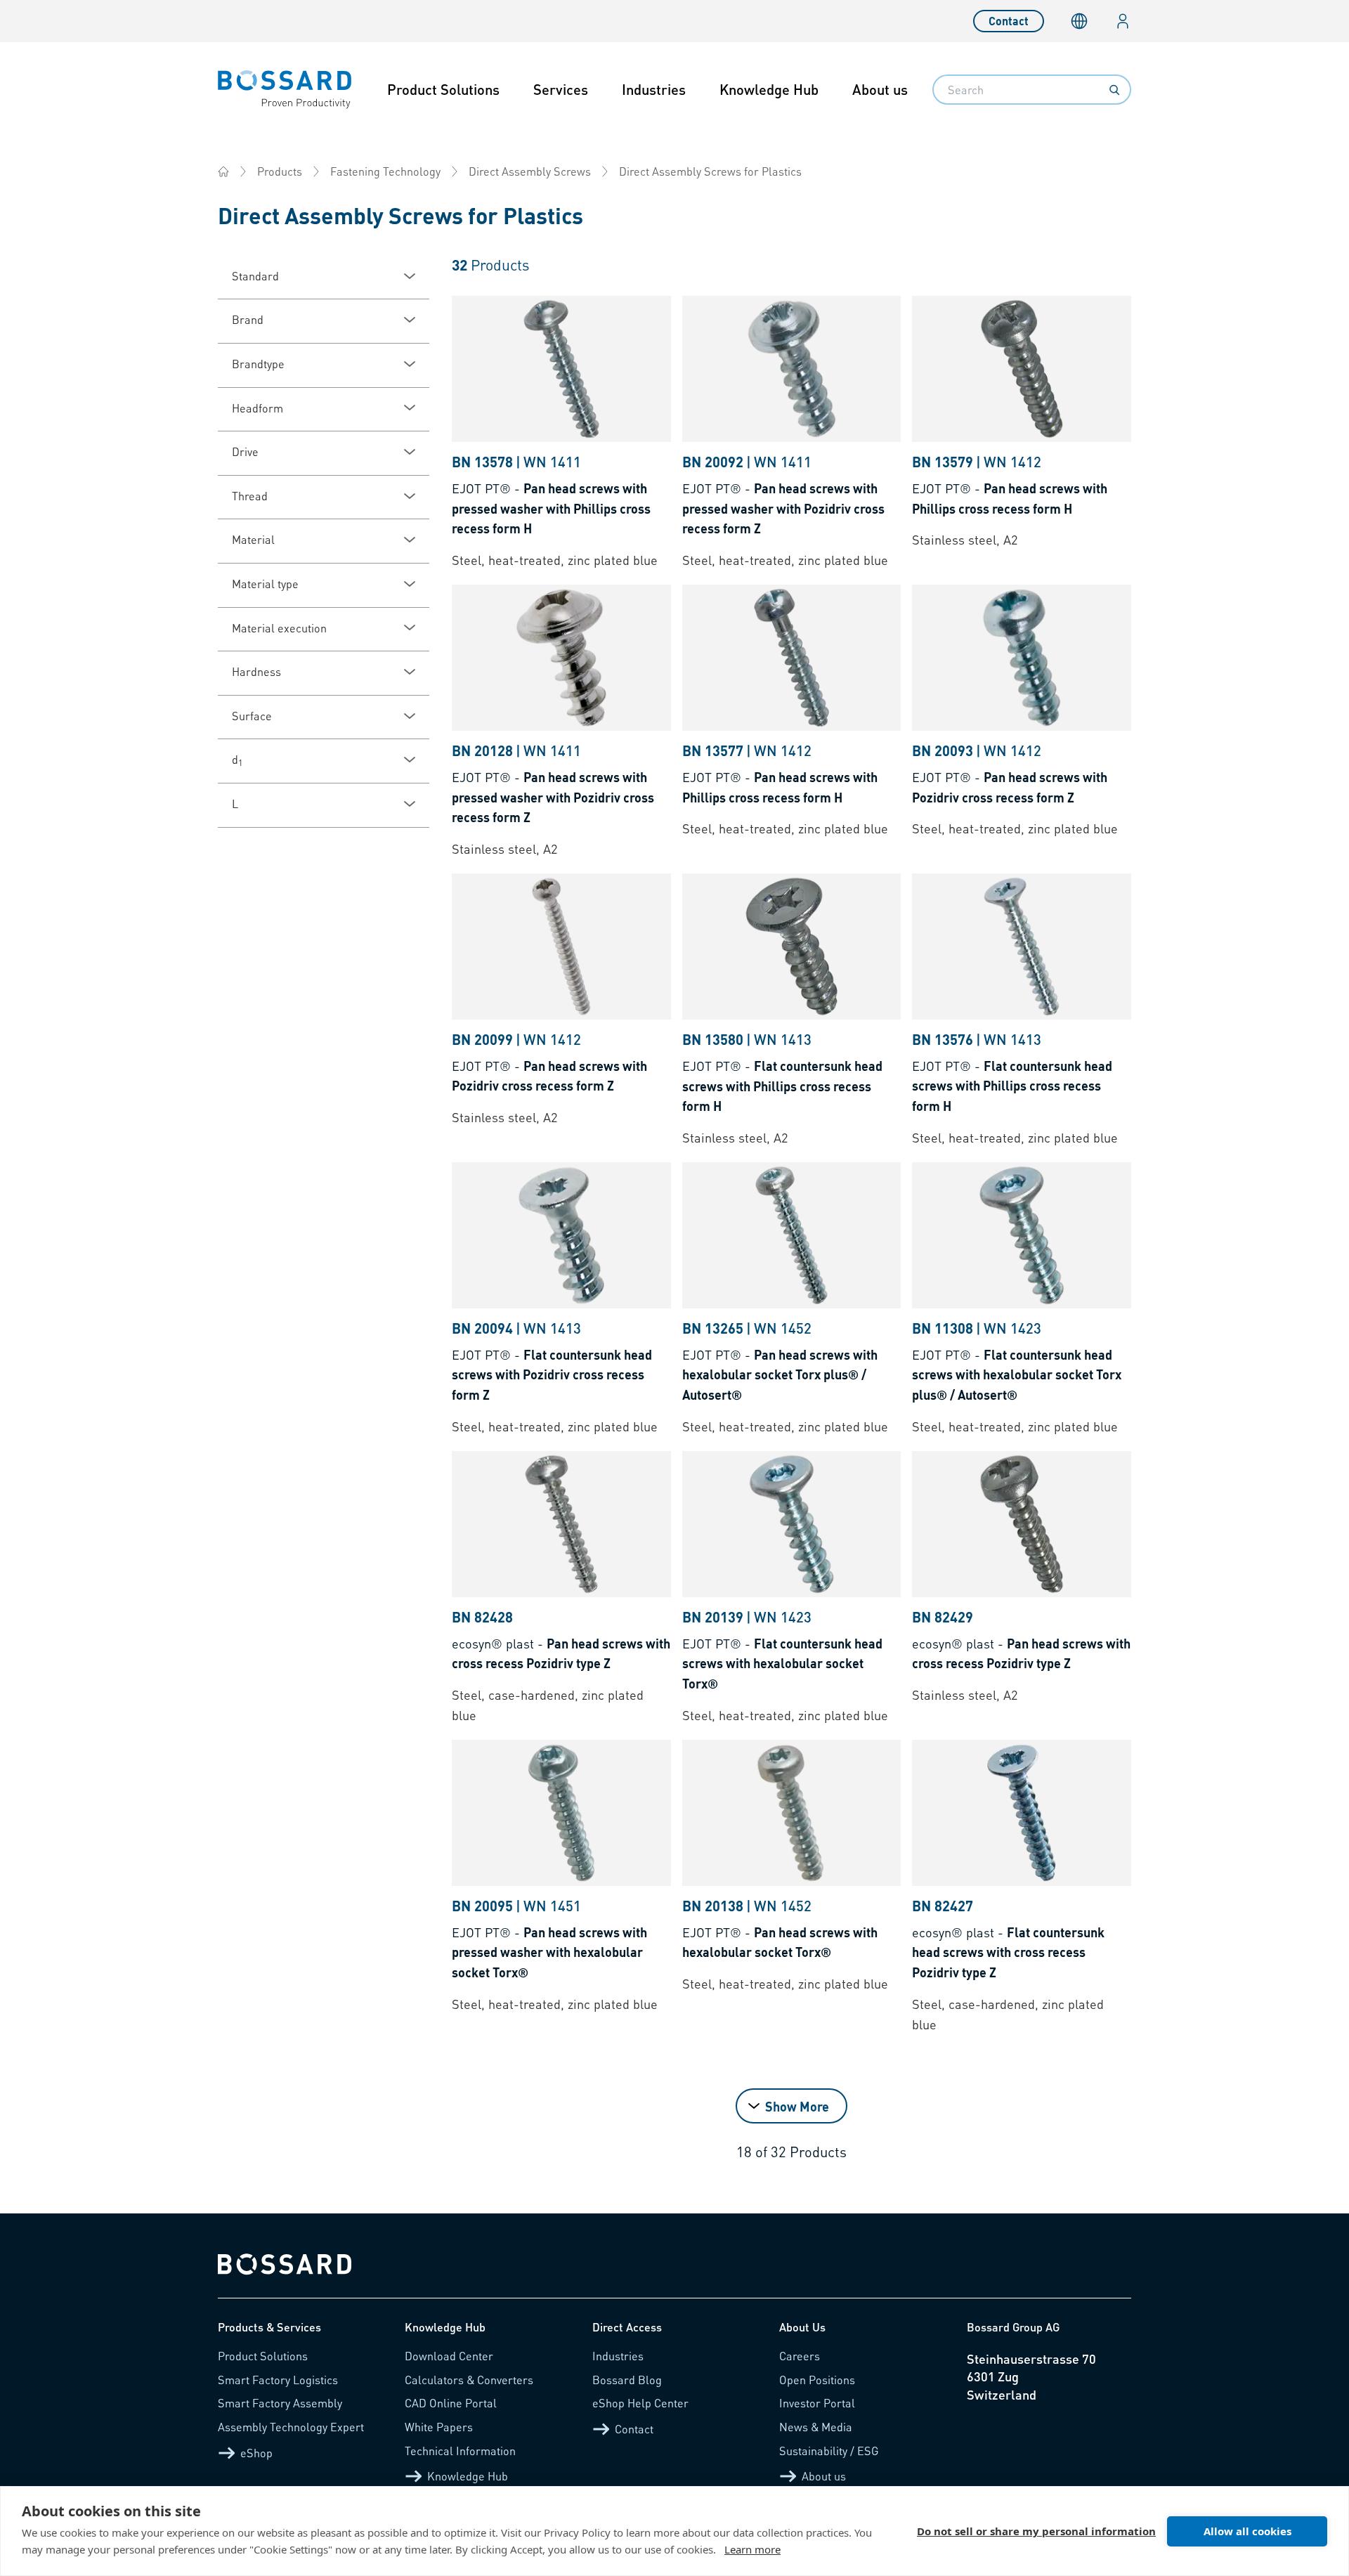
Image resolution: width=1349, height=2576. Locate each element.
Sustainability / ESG (829, 2451)
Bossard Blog (627, 2380)
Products (280, 171)
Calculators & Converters (469, 2380)
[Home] (223, 171)
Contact (1009, 21)
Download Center (449, 2356)
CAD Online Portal (451, 2403)
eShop (256, 2453)
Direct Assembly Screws (530, 171)
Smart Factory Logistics (278, 2380)
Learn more (752, 2549)
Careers (800, 2356)
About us (880, 89)
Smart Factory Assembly (280, 2403)
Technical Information (460, 2451)
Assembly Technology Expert (291, 2427)
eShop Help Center (640, 2403)
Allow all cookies (1247, 2531)
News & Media (816, 2427)
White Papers (439, 2427)
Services (561, 89)
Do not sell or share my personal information (1036, 2531)
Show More (797, 2106)
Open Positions (817, 2380)
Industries (654, 89)
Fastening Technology (385, 171)
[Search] (1114, 90)
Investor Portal (817, 2403)
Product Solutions (443, 89)
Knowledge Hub (769, 89)
